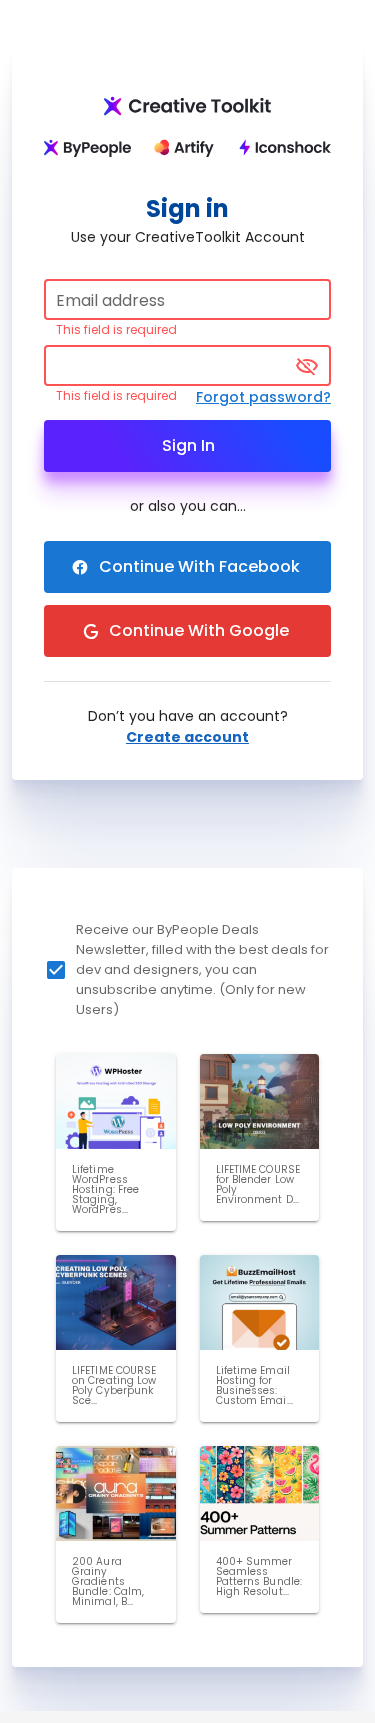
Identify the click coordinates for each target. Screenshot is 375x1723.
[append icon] (307, 366)
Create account (187, 737)
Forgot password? (263, 397)
